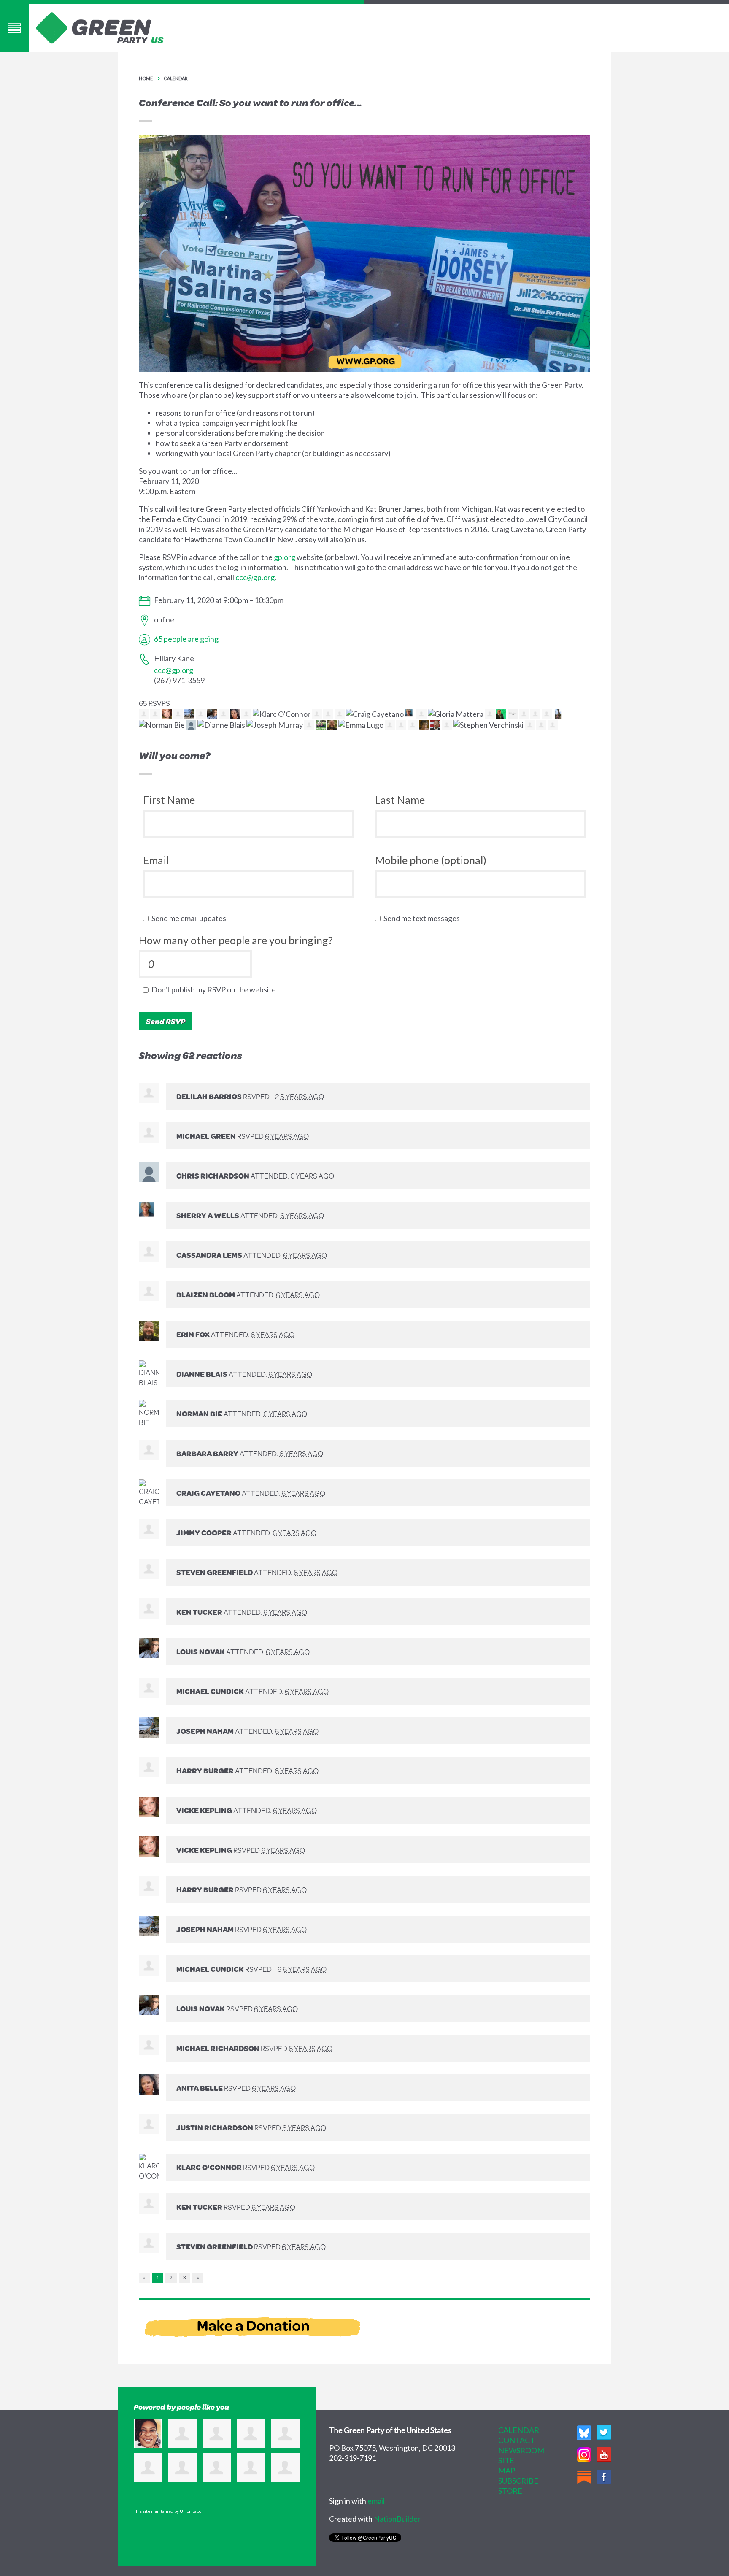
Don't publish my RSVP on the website (216, 989)
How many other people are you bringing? (236, 940)
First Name (169, 800)
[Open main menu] (14, 28)
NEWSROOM (521, 2450)
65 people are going (186, 639)
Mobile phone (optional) (431, 860)
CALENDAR (519, 2430)
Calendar (176, 78)
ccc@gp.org (255, 577)
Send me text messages (424, 918)
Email (156, 860)
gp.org (285, 557)
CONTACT (517, 2440)
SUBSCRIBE (518, 2481)
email (376, 2501)
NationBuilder (397, 2519)
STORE (510, 2491)
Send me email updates (191, 918)
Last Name (400, 800)
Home (146, 78)
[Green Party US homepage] (100, 27)
